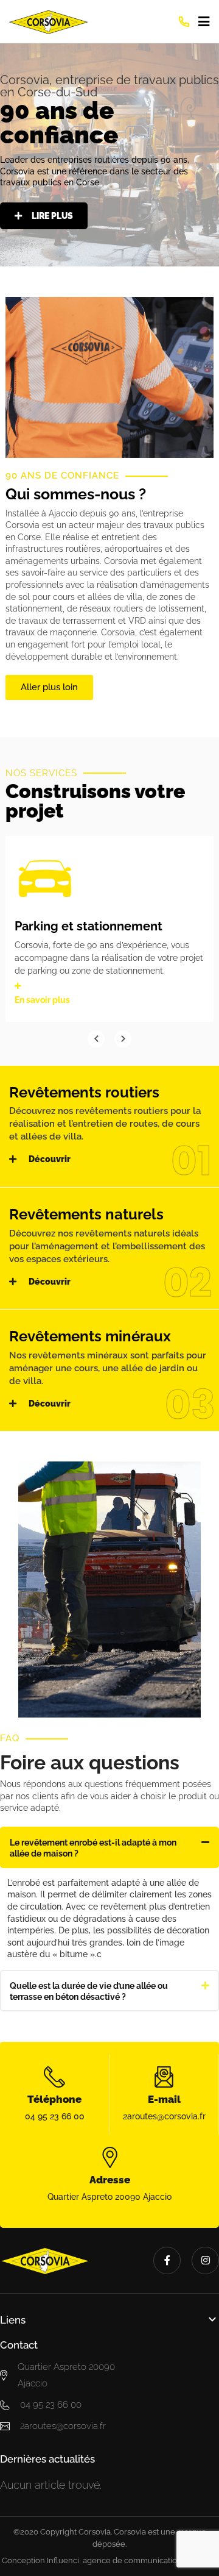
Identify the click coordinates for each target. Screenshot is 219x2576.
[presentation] (96, 1039)
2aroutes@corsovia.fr (164, 2116)
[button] (109, 1847)
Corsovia (95, 2532)
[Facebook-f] (167, 2260)
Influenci (63, 2560)
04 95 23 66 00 (55, 2116)
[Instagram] (205, 2260)
